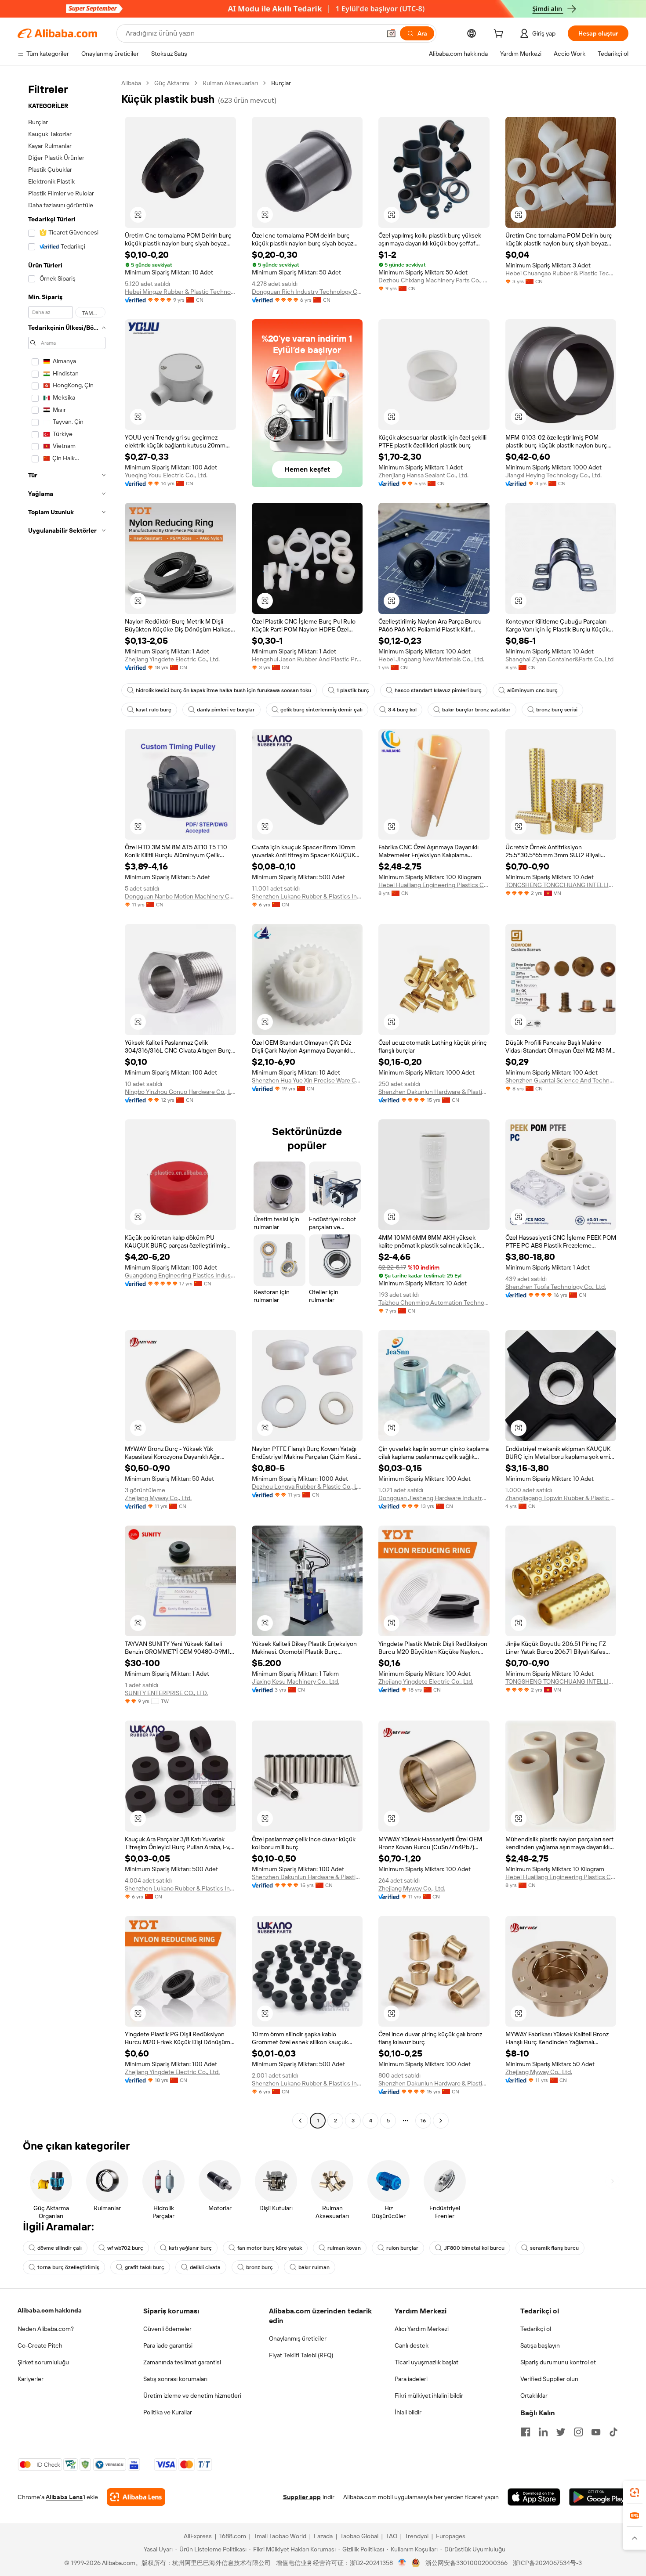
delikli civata (205, 2267)
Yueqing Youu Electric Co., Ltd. (166, 475)
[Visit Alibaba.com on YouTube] (596, 2432)
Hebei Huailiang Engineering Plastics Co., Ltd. (434, 885)
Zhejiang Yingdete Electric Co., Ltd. (172, 659)
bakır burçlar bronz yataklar (476, 710)
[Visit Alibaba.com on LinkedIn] (543, 2432)
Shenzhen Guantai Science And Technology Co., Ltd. (561, 1080)
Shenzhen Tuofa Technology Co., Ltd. (556, 1287)
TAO (392, 2536)
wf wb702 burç (125, 2248)
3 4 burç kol (402, 710)
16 (423, 2121)
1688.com (233, 2536)
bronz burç (259, 2267)
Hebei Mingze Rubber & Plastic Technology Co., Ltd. (180, 292)
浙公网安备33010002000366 (466, 2563)
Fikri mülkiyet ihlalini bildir (429, 2396)
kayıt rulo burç (154, 710)
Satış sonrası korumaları (175, 2379)
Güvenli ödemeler (167, 2329)
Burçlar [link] (281, 83)
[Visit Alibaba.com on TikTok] (613, 2432)
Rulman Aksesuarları (230, 83)
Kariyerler (31, 2379)
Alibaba (131, 83)
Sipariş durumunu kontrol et (558, 2362)
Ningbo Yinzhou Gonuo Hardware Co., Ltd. (180, 1092)
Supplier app (302, 2497)
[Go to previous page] (300, 2121)
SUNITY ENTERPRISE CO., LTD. (166, 1693)
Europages (451, 2536)
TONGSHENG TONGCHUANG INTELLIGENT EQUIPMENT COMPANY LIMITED (561, 885)
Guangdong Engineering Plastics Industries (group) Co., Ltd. (180, 1275)
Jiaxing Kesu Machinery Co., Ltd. (296, 1681)
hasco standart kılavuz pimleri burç (438, 690)
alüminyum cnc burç (532, 690)
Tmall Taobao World (280, 2536)
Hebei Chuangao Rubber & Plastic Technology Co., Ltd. (561, 273)
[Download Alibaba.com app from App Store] (534, 2497)
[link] (635, 2493)
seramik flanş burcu (554, 2248)
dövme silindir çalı (60, 2248)
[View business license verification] (402, 2563)
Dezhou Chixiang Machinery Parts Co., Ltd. (434, 280)
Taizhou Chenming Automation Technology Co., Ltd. (434, 1302)
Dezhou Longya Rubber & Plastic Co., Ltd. (307, 1486)
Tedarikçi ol (536, 2329)
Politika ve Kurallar (168, 2412)
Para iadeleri (411, 2379)
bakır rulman (314, 2267)
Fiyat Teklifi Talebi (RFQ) (301, 2355)
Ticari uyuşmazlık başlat (426, 2362)
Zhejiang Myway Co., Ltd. (158, 1498)
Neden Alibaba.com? (46, 2329)
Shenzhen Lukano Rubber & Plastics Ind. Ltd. (307, 896)
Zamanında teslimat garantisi (182, 2362)
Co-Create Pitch (40, 2345)
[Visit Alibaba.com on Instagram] (578, 2432)
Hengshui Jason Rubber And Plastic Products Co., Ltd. (307, 659)
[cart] (500, 35)
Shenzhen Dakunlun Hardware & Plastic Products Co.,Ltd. (434, 1092)
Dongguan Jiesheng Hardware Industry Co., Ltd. (434, 1498)
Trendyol (417, 2536)
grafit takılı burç (145, 2267)
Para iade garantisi (168, 2345)
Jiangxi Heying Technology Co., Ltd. (553, 475)
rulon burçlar (402, 2248)
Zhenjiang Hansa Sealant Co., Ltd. (423, 475)
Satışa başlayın (540, 2345)
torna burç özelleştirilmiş (68, 2267)
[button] (391, 33)
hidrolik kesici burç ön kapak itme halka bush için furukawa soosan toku (223, 690)
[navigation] (67, 1103)
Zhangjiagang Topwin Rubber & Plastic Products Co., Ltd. (561, 1498)
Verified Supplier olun (549, 2379)
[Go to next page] (441, 2121)
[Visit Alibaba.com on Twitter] (561, 2432)
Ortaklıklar (534, 2396)
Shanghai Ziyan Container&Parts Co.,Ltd (559, 659)
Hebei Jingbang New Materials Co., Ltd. (431, 659)
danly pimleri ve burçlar (226, 710)
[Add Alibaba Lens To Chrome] (136, 2497)
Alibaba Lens (64, 2497)
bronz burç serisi (557, 710)
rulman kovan (344, 2248)
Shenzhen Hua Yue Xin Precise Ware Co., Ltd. (307, 1080)
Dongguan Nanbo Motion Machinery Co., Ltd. (180, 896)
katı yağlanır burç (190, 2248)
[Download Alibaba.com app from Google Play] (599, 2497)
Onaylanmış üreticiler (298, 2338)
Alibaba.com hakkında (50, 2310)
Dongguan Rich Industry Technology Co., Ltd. (307, 292)
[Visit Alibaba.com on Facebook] (526, 2432)
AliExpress (198, 2536)
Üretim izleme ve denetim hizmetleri (192, 2396)
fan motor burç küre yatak (270, 2248)
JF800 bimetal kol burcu (474, 2248)
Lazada (323, 2536)
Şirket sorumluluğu (43, 2362)
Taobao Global (359, 2536)
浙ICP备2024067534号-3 (547, 2563)
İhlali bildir (408, 2412)
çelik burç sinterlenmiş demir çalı (321, 710)
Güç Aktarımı (172, 83)
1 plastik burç (353, 690)
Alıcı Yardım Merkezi (422, 2329)
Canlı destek (412, 2345)
